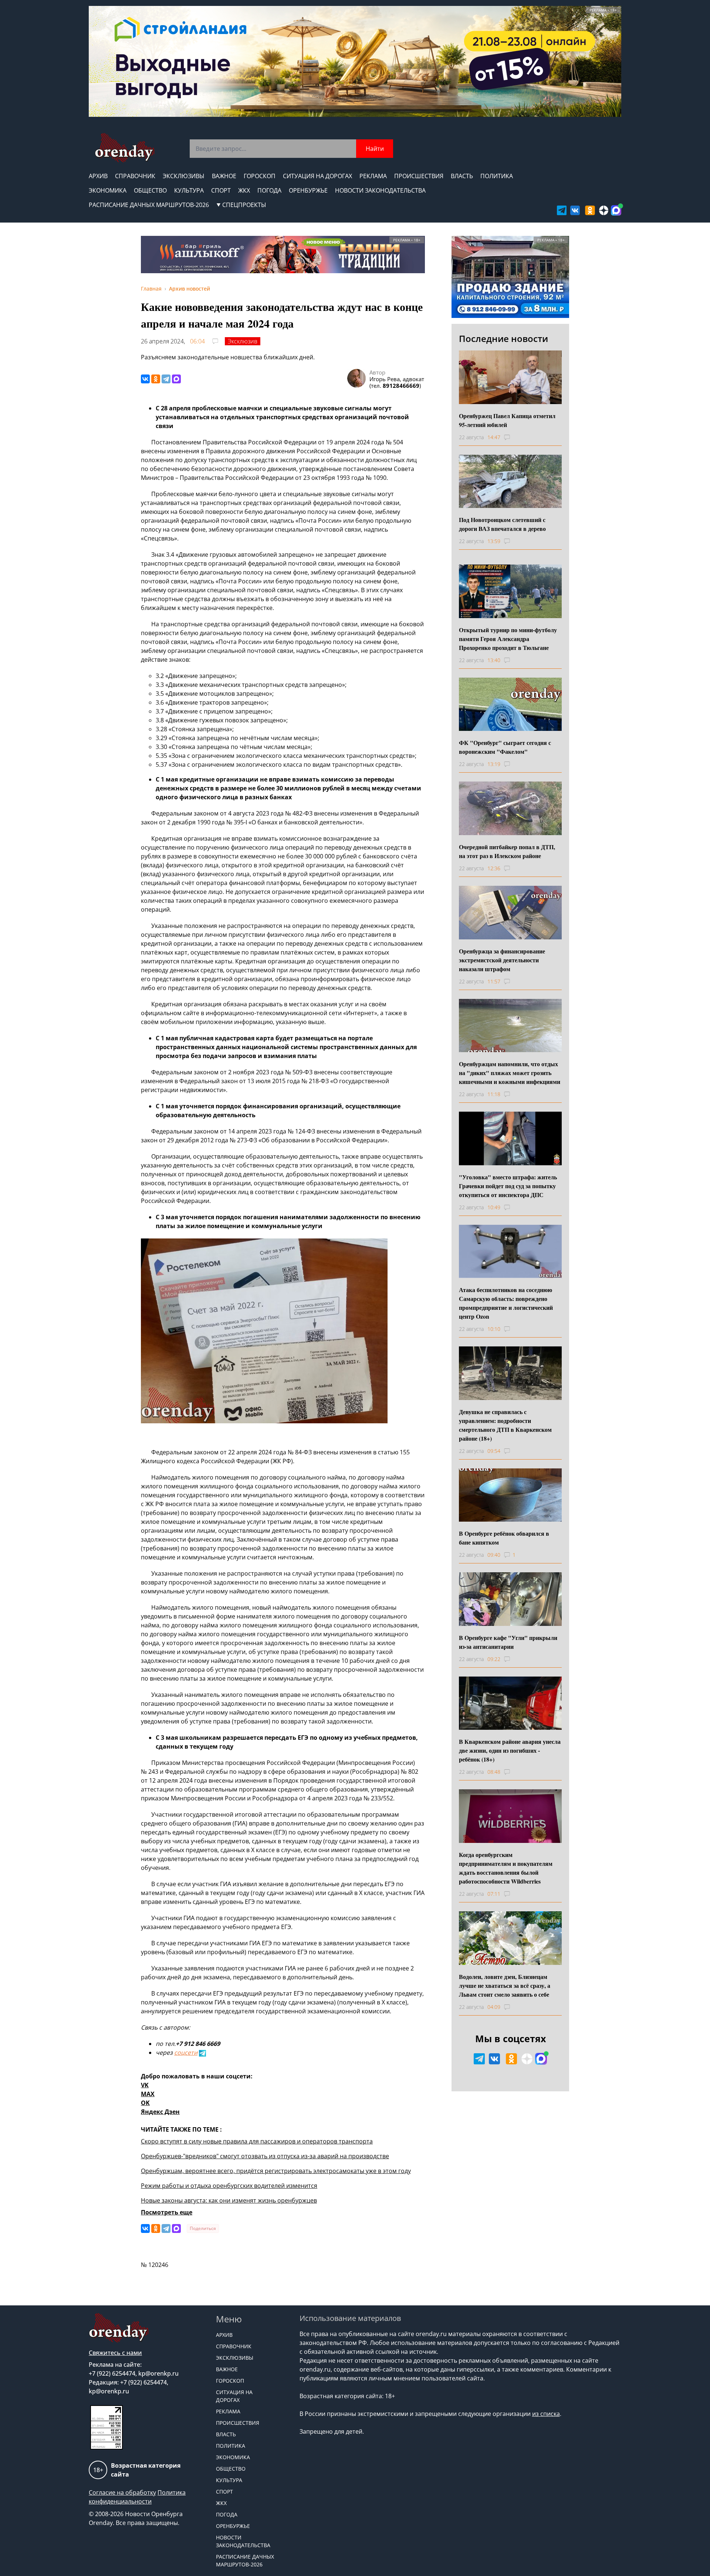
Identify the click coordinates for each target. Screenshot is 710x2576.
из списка (546, 2414)
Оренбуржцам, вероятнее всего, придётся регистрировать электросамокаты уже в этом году (276, 2171)
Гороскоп (260, 176)
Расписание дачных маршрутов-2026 (149, 205)
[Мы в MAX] (616, 210)
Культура (189, 190)
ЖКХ (244, 190)
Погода (269, 190)
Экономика (108, 190)
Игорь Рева (385, 379)
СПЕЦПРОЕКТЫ (244, 205)
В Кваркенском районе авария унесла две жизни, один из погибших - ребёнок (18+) (510, 1750)
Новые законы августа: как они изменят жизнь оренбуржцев (229, 2200)
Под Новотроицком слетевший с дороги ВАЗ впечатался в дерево (502, 524)
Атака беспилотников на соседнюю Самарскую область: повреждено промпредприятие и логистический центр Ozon (506, 1303)
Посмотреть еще (167, 2212)
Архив (98, 176)
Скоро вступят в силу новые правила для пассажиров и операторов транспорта (257, 2141)
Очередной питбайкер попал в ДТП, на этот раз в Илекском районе (507, 851)
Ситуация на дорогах (317, 176)
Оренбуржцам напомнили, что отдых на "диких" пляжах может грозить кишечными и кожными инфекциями (510, 1073)
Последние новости (503, 338)
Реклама (373, 176)
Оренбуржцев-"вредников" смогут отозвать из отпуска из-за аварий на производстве (265, 2156)
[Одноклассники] (156, 379)
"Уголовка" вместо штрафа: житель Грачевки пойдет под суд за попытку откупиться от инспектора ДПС (508, 1186)
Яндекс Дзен (160, 2112)
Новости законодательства (380, 190)
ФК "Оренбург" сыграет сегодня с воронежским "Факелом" (505, 747)
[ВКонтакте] (145, 379)
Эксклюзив (243, 341)
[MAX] (176, 379)
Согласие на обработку (122, 2492)
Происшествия (419, 176)
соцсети (186, 2053)
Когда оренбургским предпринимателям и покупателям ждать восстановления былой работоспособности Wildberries (506, 1868)
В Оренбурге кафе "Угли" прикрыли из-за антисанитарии (508, 1642)
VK (145, 2085)
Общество (150, 190)
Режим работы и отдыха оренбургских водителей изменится (229, 2186)
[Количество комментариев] (514, 437)
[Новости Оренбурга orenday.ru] (124, 148)
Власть (462, 176)
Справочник (135, 176)
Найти (375, 149)
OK (145, 2103)
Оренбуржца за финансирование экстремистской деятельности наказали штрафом (502, 960)
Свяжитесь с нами (115, 2353)
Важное (224, 176)
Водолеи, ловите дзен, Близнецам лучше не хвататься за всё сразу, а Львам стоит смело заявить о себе (505, 1985)
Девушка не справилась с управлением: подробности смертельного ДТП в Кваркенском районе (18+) (505, 1425)
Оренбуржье (308, 190)
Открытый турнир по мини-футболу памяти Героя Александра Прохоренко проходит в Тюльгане (508, 639)
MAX (148, 2094)
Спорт (221, 190)
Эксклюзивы (184, 176)
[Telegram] (166, 379)
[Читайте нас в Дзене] (604, 210)
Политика (497, 176)
